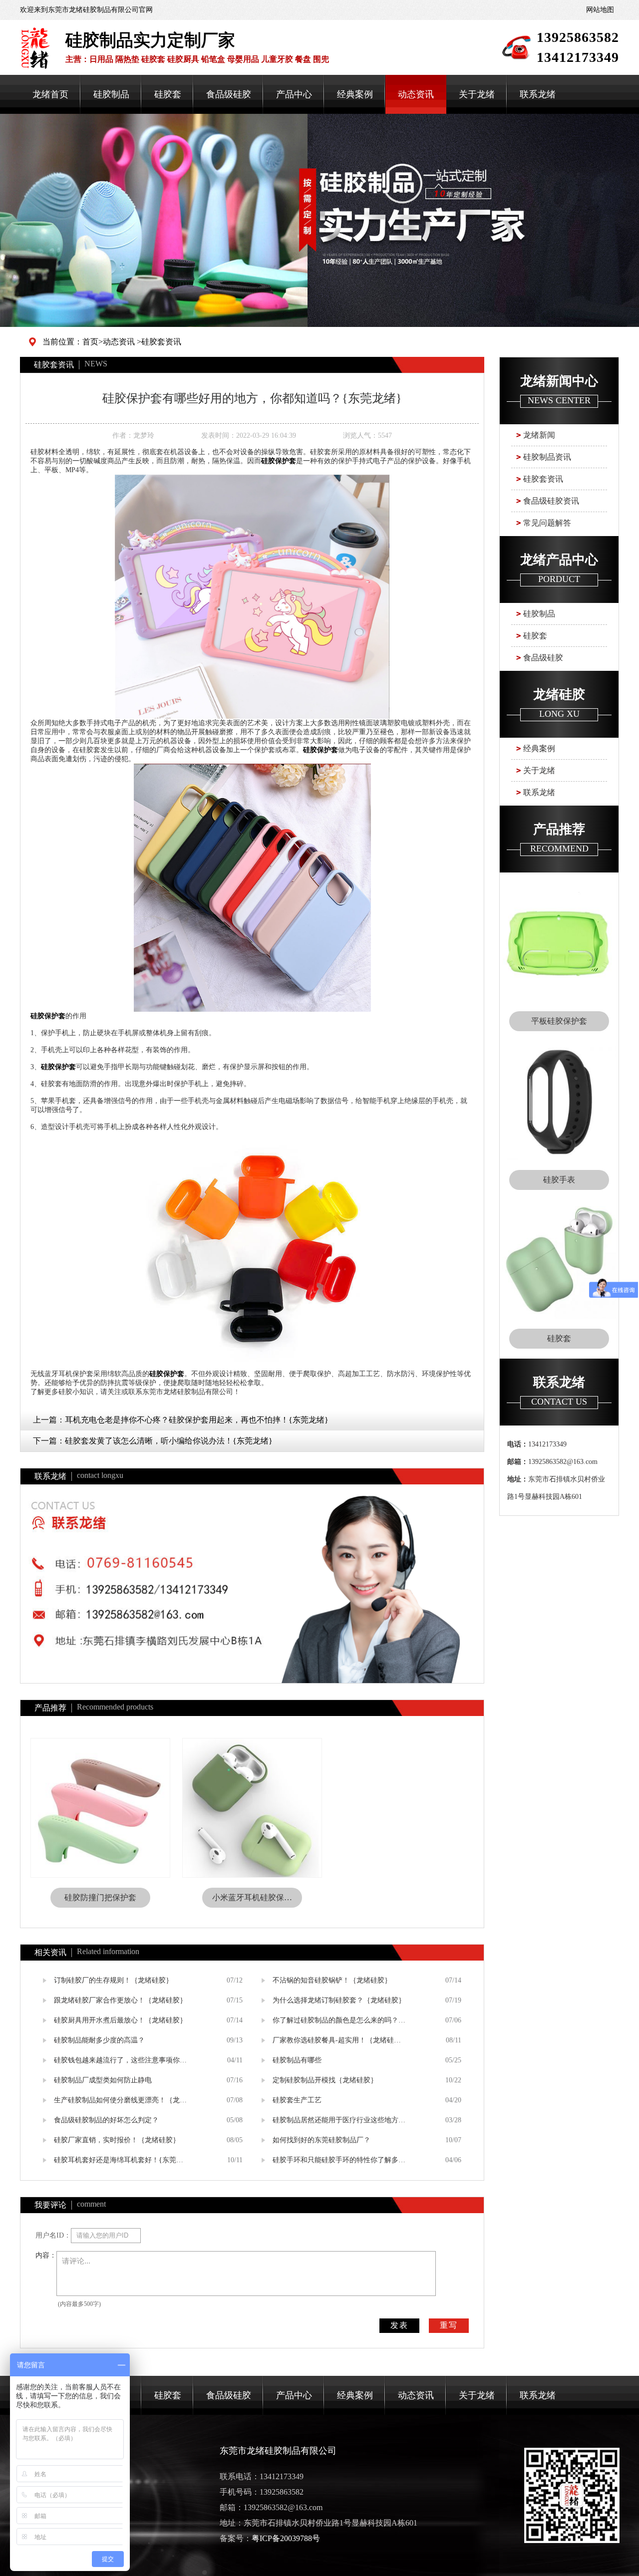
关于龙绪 (477, 94)
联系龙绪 (538, 94)
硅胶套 (168, 94)
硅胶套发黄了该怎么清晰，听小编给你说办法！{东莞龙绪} (169, 1441)
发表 (399, 2325)
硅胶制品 (111, 94)
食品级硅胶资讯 (551, 501)
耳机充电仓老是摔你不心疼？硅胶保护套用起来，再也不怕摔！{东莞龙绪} (197, 1420)
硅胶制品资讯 (547, 457)
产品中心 (294, 94)
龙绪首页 (50, 94)
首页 (90, 342)
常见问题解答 (547, 523)
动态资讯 (416, 94)
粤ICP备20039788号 (286, 2538)
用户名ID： (53, 2235)
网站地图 (600, 10)
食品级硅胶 (229, 94)
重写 (449, 2325)
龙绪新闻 (539, 435)
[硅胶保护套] (252, 596)
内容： (46, 2255)
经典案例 (355, 94)
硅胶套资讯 (161, 342)
